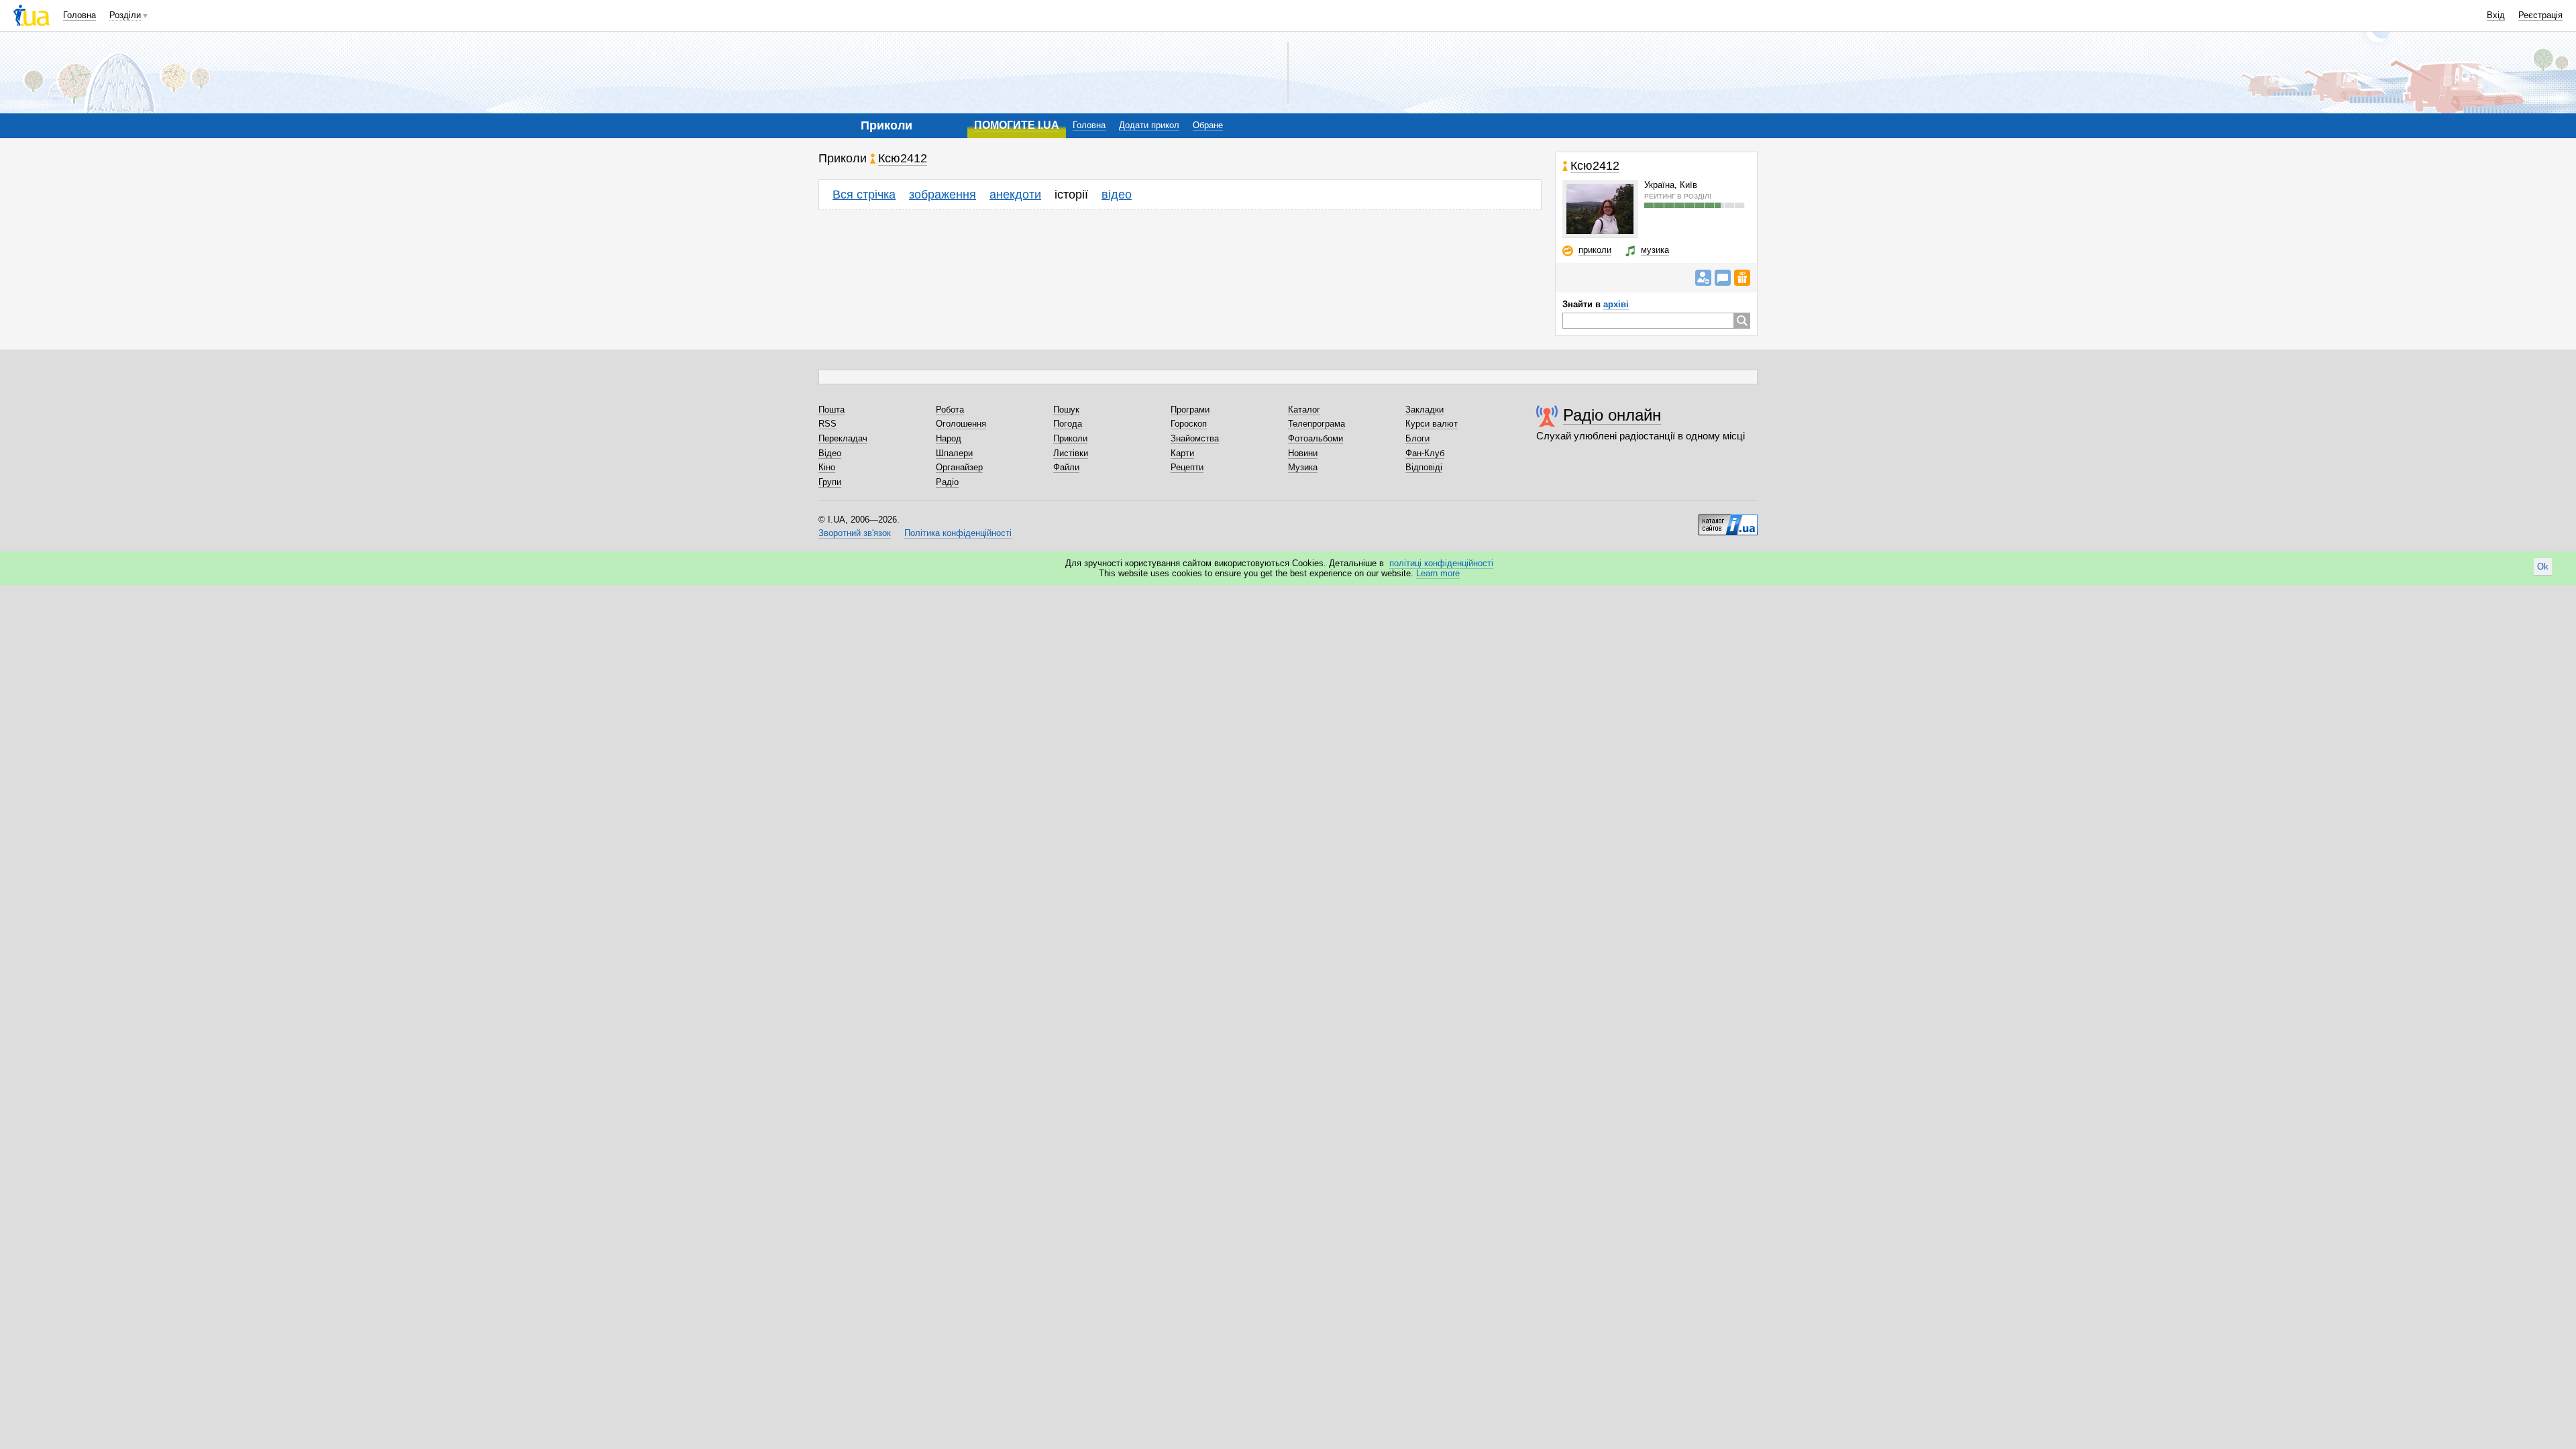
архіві (1616, 304)
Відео (830, 453)
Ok (2543, 567)
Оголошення (961, 424)
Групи (830, 482)
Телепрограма (1317, 424)
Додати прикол (1149, 125)
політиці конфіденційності (1441, 563)
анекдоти (1015, 195)
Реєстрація (2540, 15)
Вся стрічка (864, 195)
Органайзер (959, 467)
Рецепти (1187, 467)
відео (1117, 195)
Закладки (1425, 410)
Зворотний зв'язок (855, 533)
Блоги (1417, 438)
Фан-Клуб (1425, 453)
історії (1071, 195)
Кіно (827, 467)
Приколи (1070, 438)
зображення (943, 195)
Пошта (831, 410)
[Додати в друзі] (1703, 278)
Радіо (947, 482)
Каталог (1304, 410)
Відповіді (1424, 467)
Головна (79, 15)
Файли (1066, 467)
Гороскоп (1189, 424)
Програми (1190, 410)
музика (1655, 250)
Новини (1303, 453)
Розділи (125, 15)
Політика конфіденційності (958, 533)
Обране (1208, 125)
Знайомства (1195, 438)
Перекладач (843, 438)
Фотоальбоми (1316, 438)
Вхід (2496, 15)
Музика (1303, 467)
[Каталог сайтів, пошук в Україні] (1728, 520)
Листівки (1071, 453)
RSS (827, 424)
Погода (1068, 424)
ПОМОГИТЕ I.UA (1017, 125)
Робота (950, 410)
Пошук (1066, 410)
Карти (1182, 453)
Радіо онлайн (1612, 415)
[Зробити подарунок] (1742, 278)
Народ (949, 438)
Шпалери (954, 453)
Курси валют (1432, 424)
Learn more (1438, 573)
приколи (1595, 250)
